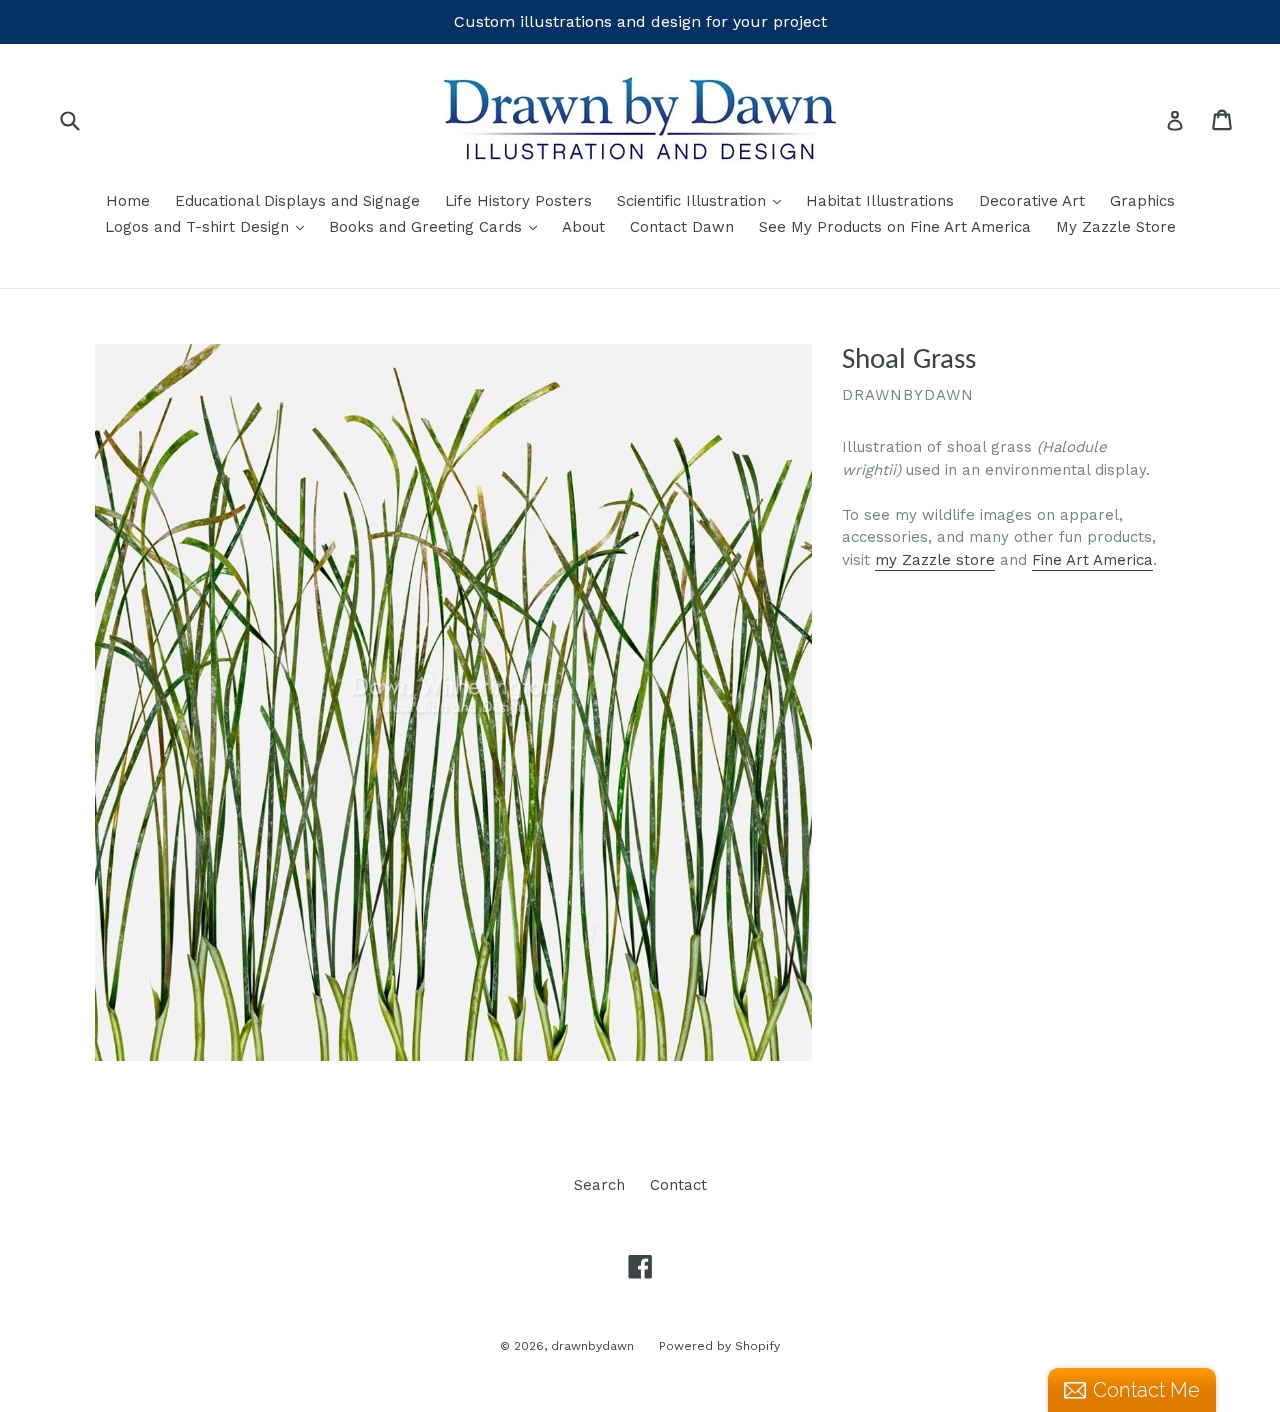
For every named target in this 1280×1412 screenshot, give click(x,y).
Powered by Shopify (719, 1346)
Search (599, 1185)
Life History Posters (518, 201)
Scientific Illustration (704, 200)
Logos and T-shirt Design (209, 226)
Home (128, 201)
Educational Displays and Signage (297, 201)
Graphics (1142, 201)
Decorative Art (1032, 201)
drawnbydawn (592, 1346)
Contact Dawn (682, 227)
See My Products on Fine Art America (895, 227)
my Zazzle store (935, 560)
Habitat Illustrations (880, 201)
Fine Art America (1092, 560)
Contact (678, 1185)
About (583, 227)
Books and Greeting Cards (438, 226)
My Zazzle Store (1116, 227)
